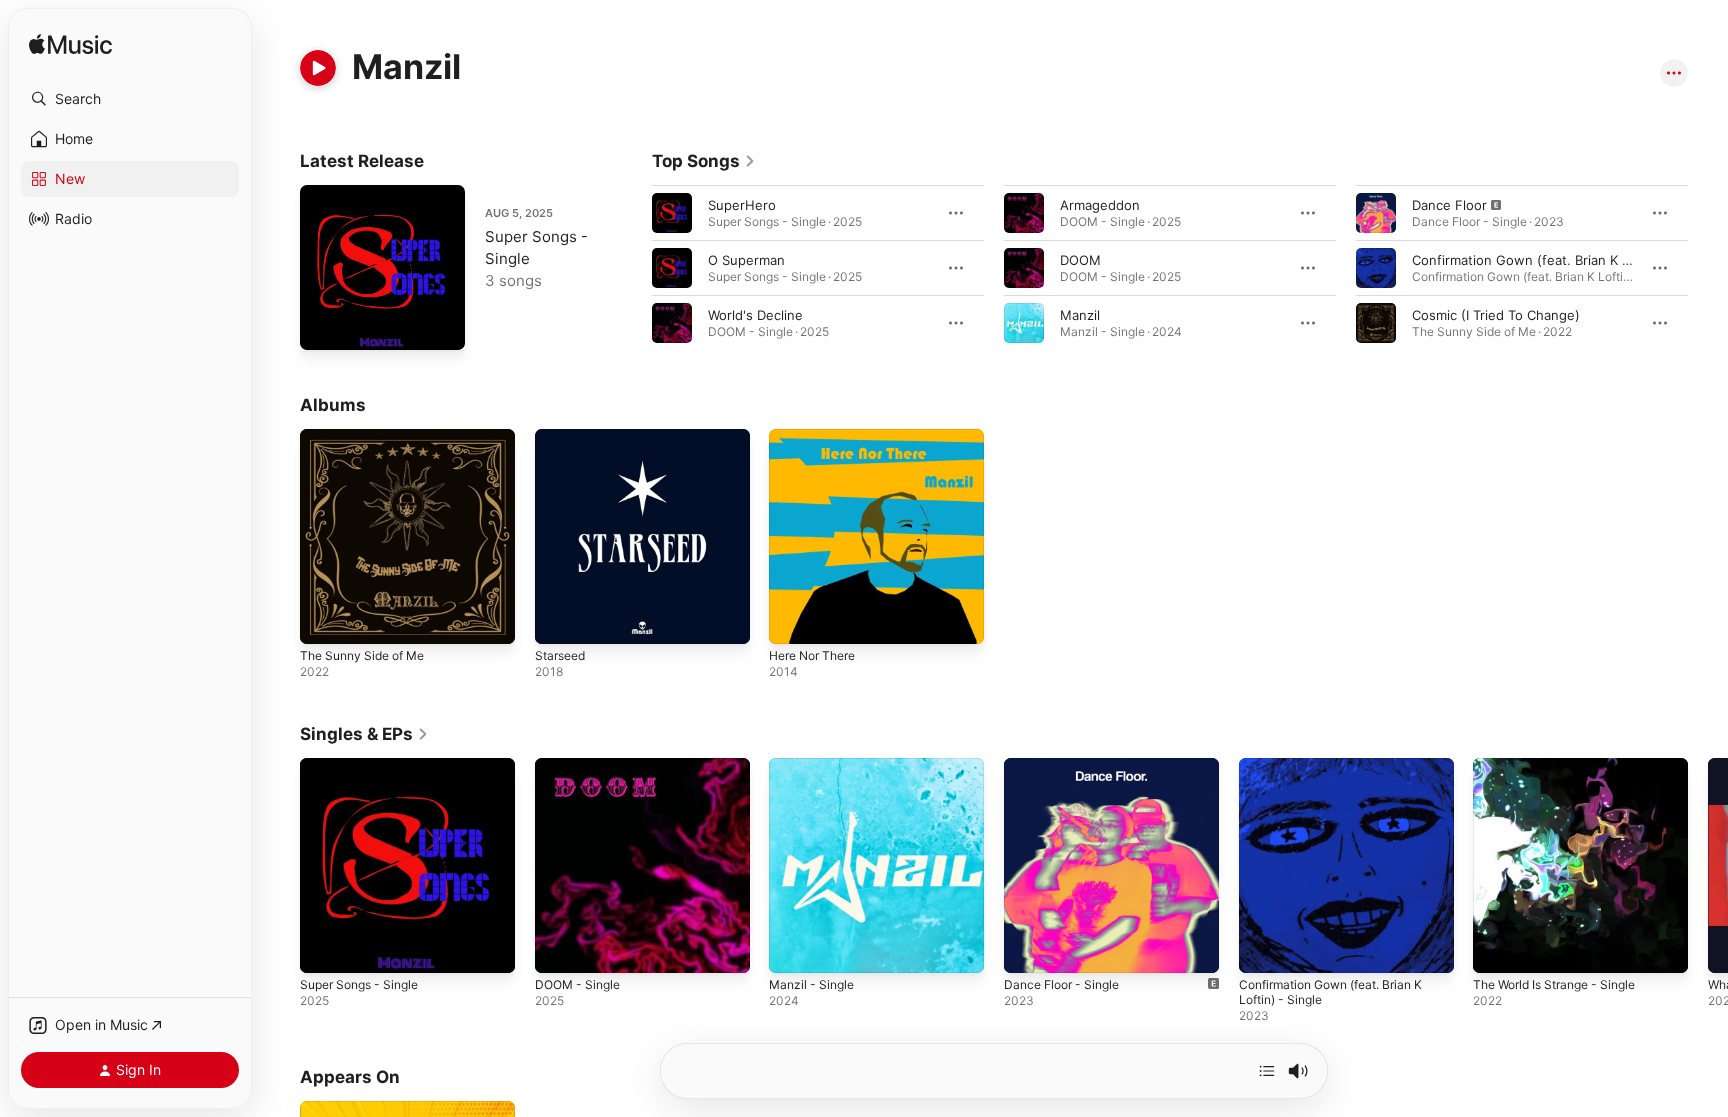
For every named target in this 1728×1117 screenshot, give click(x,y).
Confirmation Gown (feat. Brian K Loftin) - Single (1342, 774)
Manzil (1080, 315)
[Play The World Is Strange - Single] (1498, 947)
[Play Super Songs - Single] (325, 325)
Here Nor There (818, 437)
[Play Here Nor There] (794, 619)
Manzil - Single (815, 766)
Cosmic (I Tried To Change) (1496, 315)
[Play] (318, 68)
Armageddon (1100, 205)
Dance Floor (1449, 205)
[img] (70, 45)
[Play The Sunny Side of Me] (325, 619)
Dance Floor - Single (1067, 766)
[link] (704, 161)
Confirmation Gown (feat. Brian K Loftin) (1537, 260)
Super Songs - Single (366, 766)
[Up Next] (1267, 1071)
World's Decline (755, 315)
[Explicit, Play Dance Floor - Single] (1029, 947)
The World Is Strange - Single (1564, 766)
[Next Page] (1708, 268)
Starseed (563, 437)
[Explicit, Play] (1376, 213)
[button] (130, 99)
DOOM (1080, 260)
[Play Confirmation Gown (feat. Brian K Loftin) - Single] (1264, 947)
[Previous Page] (632, 268)
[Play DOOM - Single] (560, 947)
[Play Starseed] (560, 619)
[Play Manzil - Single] (794, 947)
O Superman (746, 260)
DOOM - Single (581, 766)
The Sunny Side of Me (369, 437)
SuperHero (742, 205)
